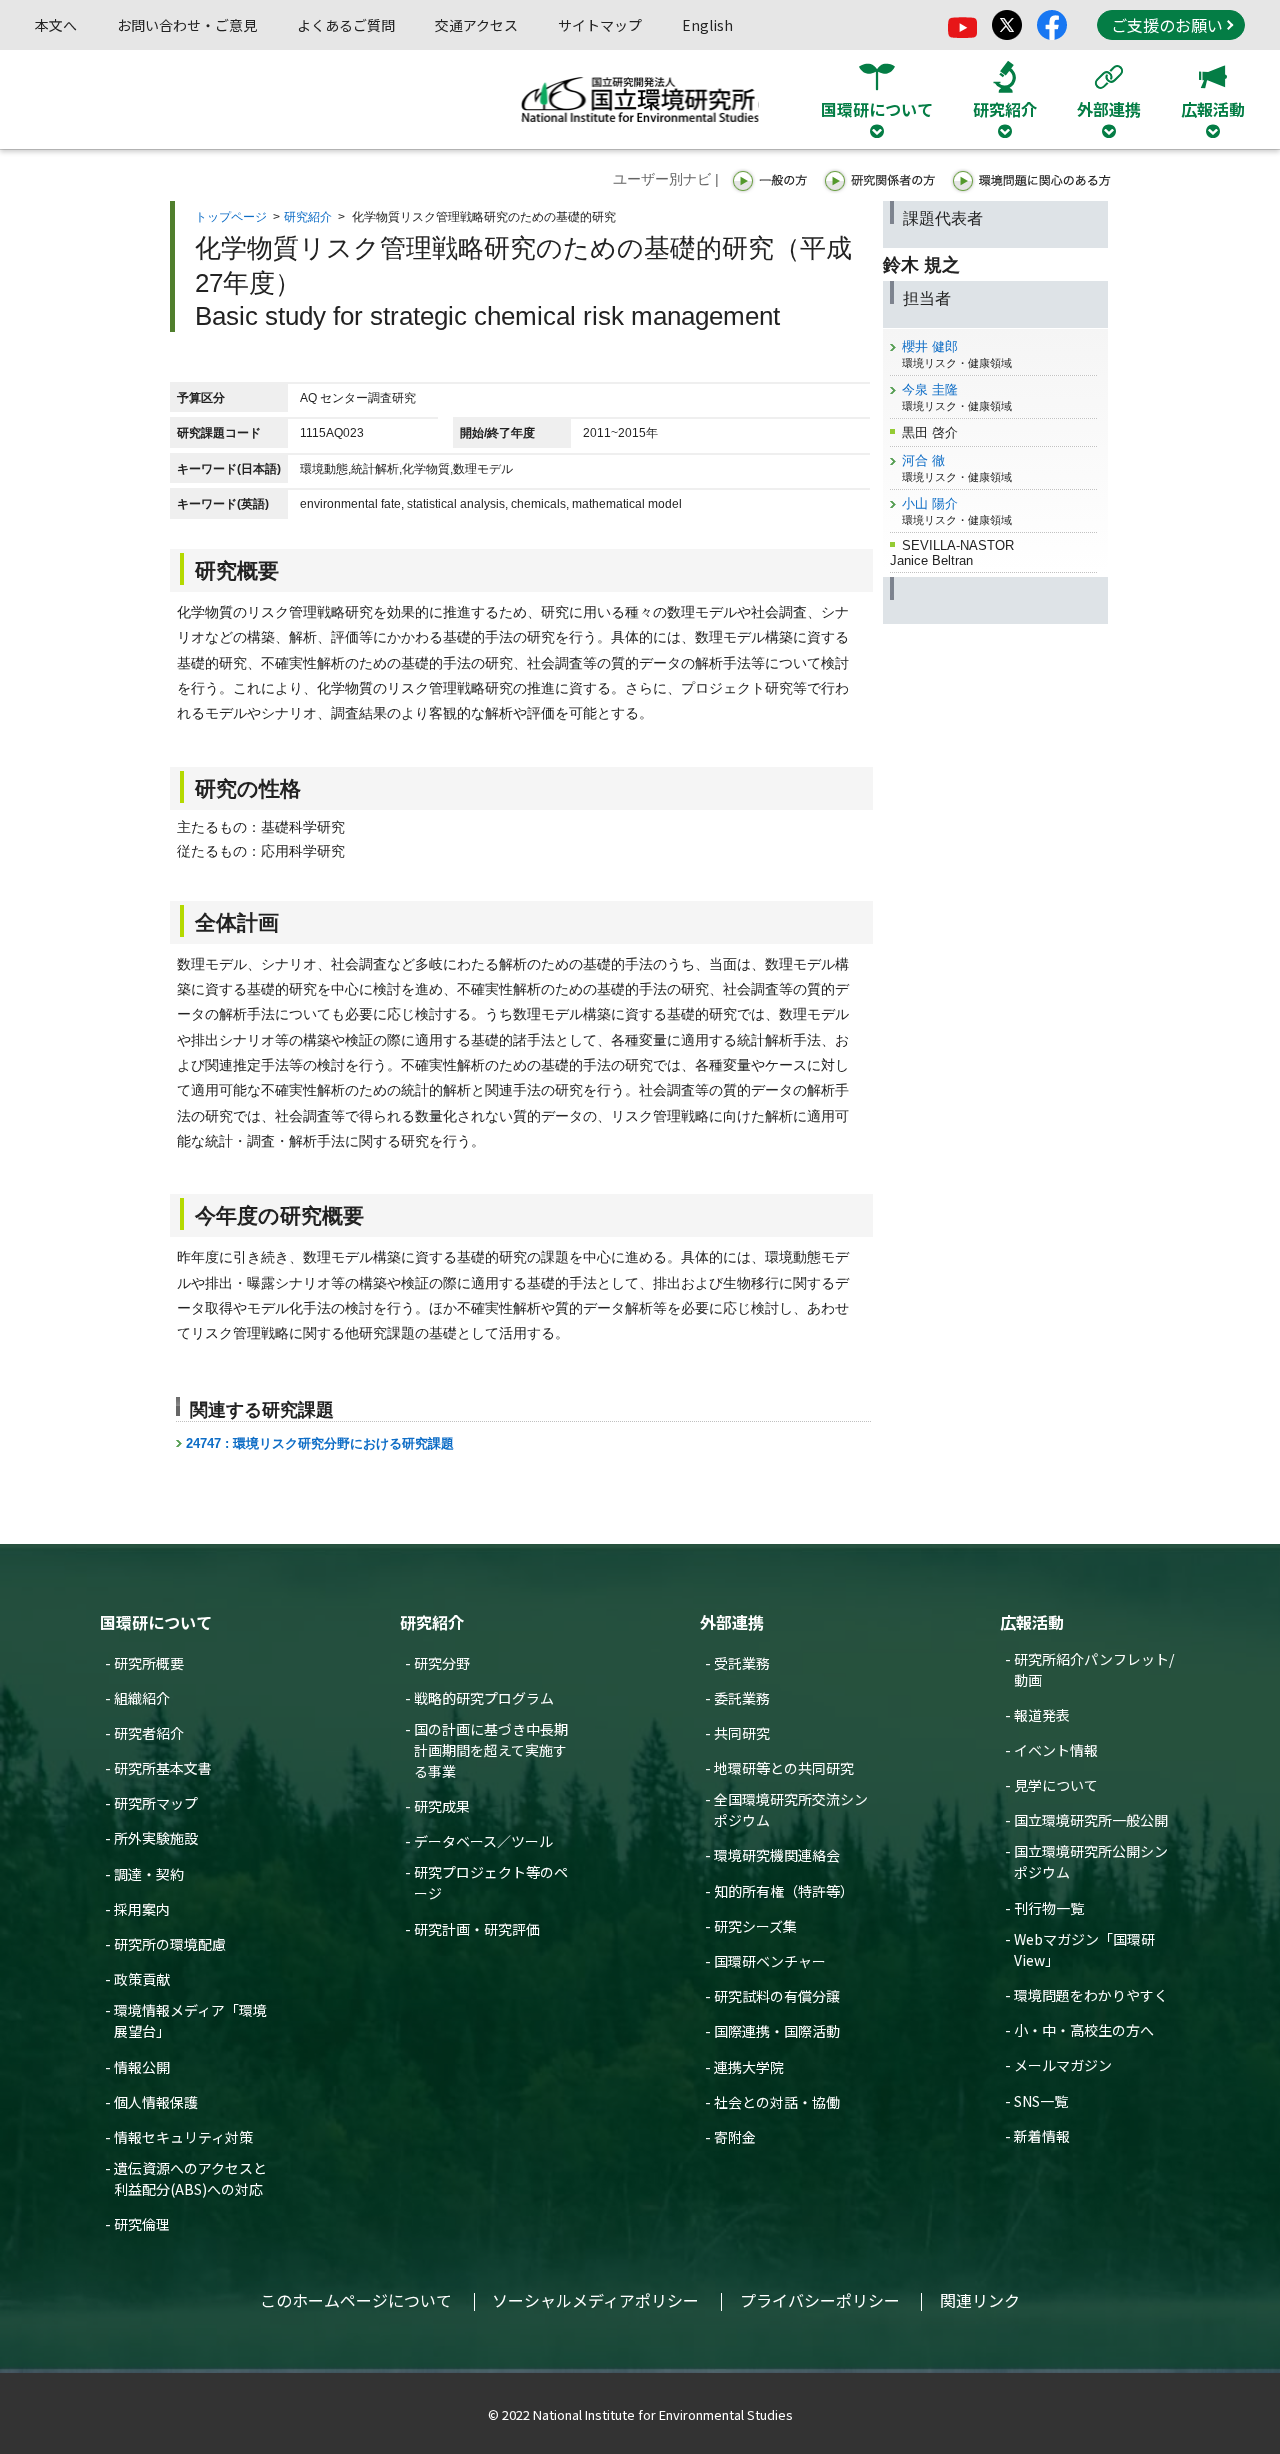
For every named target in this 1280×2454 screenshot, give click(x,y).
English (707, 25)
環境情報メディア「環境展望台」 (190, 2020)
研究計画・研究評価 (477, 1929)
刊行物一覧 (1049, 1908)
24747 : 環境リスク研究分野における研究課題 (320, 1443)
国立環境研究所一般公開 (1091, 1820)
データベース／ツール (483, 1841)
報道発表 (1042, 1715)
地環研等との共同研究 (784, 1768)
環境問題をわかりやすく (1091, 1995)
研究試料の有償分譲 (777, 1996)
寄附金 (735, 2137)
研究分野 (442, 1663)
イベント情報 (1056, 1750)
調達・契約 (149, 1874)
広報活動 (1032, 1622)
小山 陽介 (930, 503)
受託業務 (742, 1663)
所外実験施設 (156, 1838)
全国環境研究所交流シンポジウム (791, 1809)
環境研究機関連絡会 (777, 1855)
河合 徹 (923, 460)
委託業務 (742, 1698)
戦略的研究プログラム (484, 1698)
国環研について (156, 1622)
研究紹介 (308, 217)
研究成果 (442, 1806)
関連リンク (980, 2300)
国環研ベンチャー (770, 1961)
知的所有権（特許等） (784, 1891)
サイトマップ (600, 25)
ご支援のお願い (1167, 25)
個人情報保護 (156, 2102)
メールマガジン (1063, 2065)
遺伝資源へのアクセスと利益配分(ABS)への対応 (190, 2178)
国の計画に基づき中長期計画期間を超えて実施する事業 (491, 1750)
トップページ (231, 217)
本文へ (56, 25)
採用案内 (142, 1909)
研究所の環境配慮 (170, 1944)
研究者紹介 (149, 1733)
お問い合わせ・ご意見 (187, 25)
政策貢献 (142, 1979)
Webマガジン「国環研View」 (1084, 1949)
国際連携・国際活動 (777, 2031)
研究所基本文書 (163, 1768)
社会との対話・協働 (777, 2102)
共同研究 (742, 1733)
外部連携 (732, 1622)
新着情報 (1042, 2136)
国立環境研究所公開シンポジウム (1091, 1861)
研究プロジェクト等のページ (491, 1882)
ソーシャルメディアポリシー (595, 2300)
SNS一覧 (1041, 2101)
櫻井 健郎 (930, 346)
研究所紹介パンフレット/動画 (1094, 1669)
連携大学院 (749, 2067)
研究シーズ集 (755, 1926)
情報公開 (142, 2067)
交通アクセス (476, 25)
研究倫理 (142, 2224)
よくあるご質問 (346, 25)
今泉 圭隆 (930, 389)
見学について (1056, 1785)
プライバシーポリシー (820, 2300)
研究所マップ (156, 1803)
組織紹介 (142, 1698)
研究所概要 (149, 1663)
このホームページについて (356, 2300)
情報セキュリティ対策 (183, 2137)
